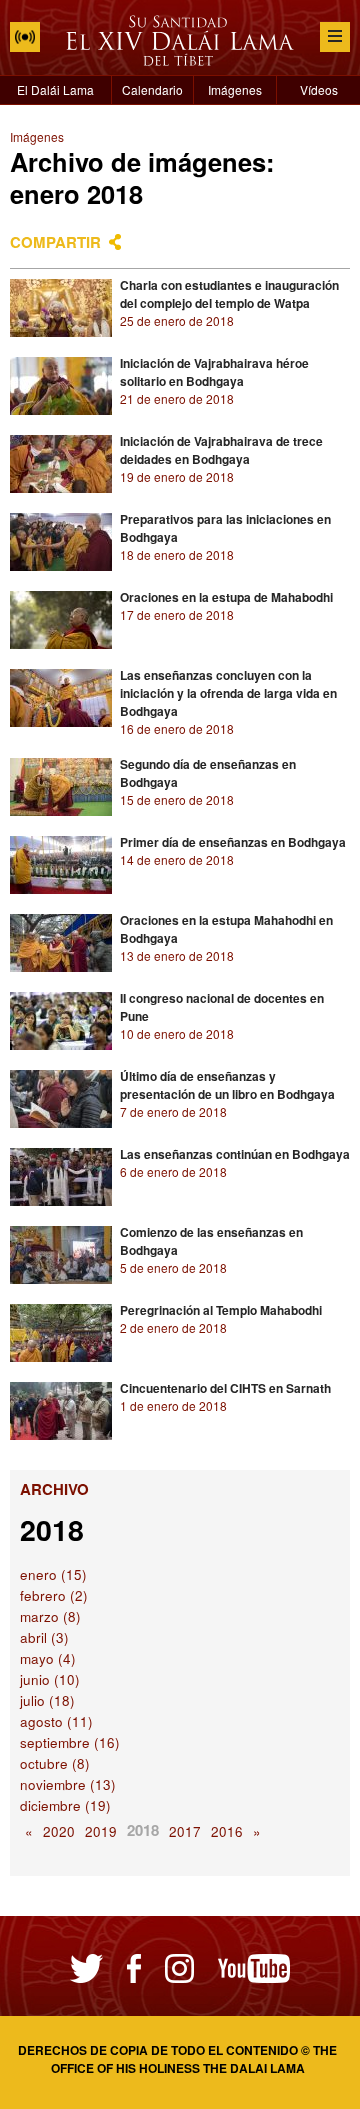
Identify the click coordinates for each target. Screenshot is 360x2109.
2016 (227, 1831)
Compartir (55, 242)
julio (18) (47, 1700)
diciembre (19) (65, 1805)
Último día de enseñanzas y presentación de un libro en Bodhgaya (227, 1085)
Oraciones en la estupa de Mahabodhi (226, 597)
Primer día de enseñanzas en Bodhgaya (233, 842)
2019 (101, 1831)
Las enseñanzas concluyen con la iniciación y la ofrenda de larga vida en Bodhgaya (228, 693)
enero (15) (53, 1574)
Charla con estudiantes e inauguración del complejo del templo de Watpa (229, 294)
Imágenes (235, 89)
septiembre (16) (70, 1742)
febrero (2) (54, 1595)
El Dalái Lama (55, 89)
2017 (185, 1831)
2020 (59, 1831)
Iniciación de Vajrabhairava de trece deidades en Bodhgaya (221, 450)
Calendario (152, 89)
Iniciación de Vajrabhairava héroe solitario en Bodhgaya (214, 372)
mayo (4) (48, 1658)
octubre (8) (55, 1763)
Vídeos (319, 89)
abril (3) (44, 1637)
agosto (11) (56, 1721)
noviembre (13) (68, 1784)
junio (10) (50, 1679)
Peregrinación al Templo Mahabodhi (221, 1310)
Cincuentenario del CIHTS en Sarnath (225, 1388)
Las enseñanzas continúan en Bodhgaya (235, 1154)
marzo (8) (50, 1616)
